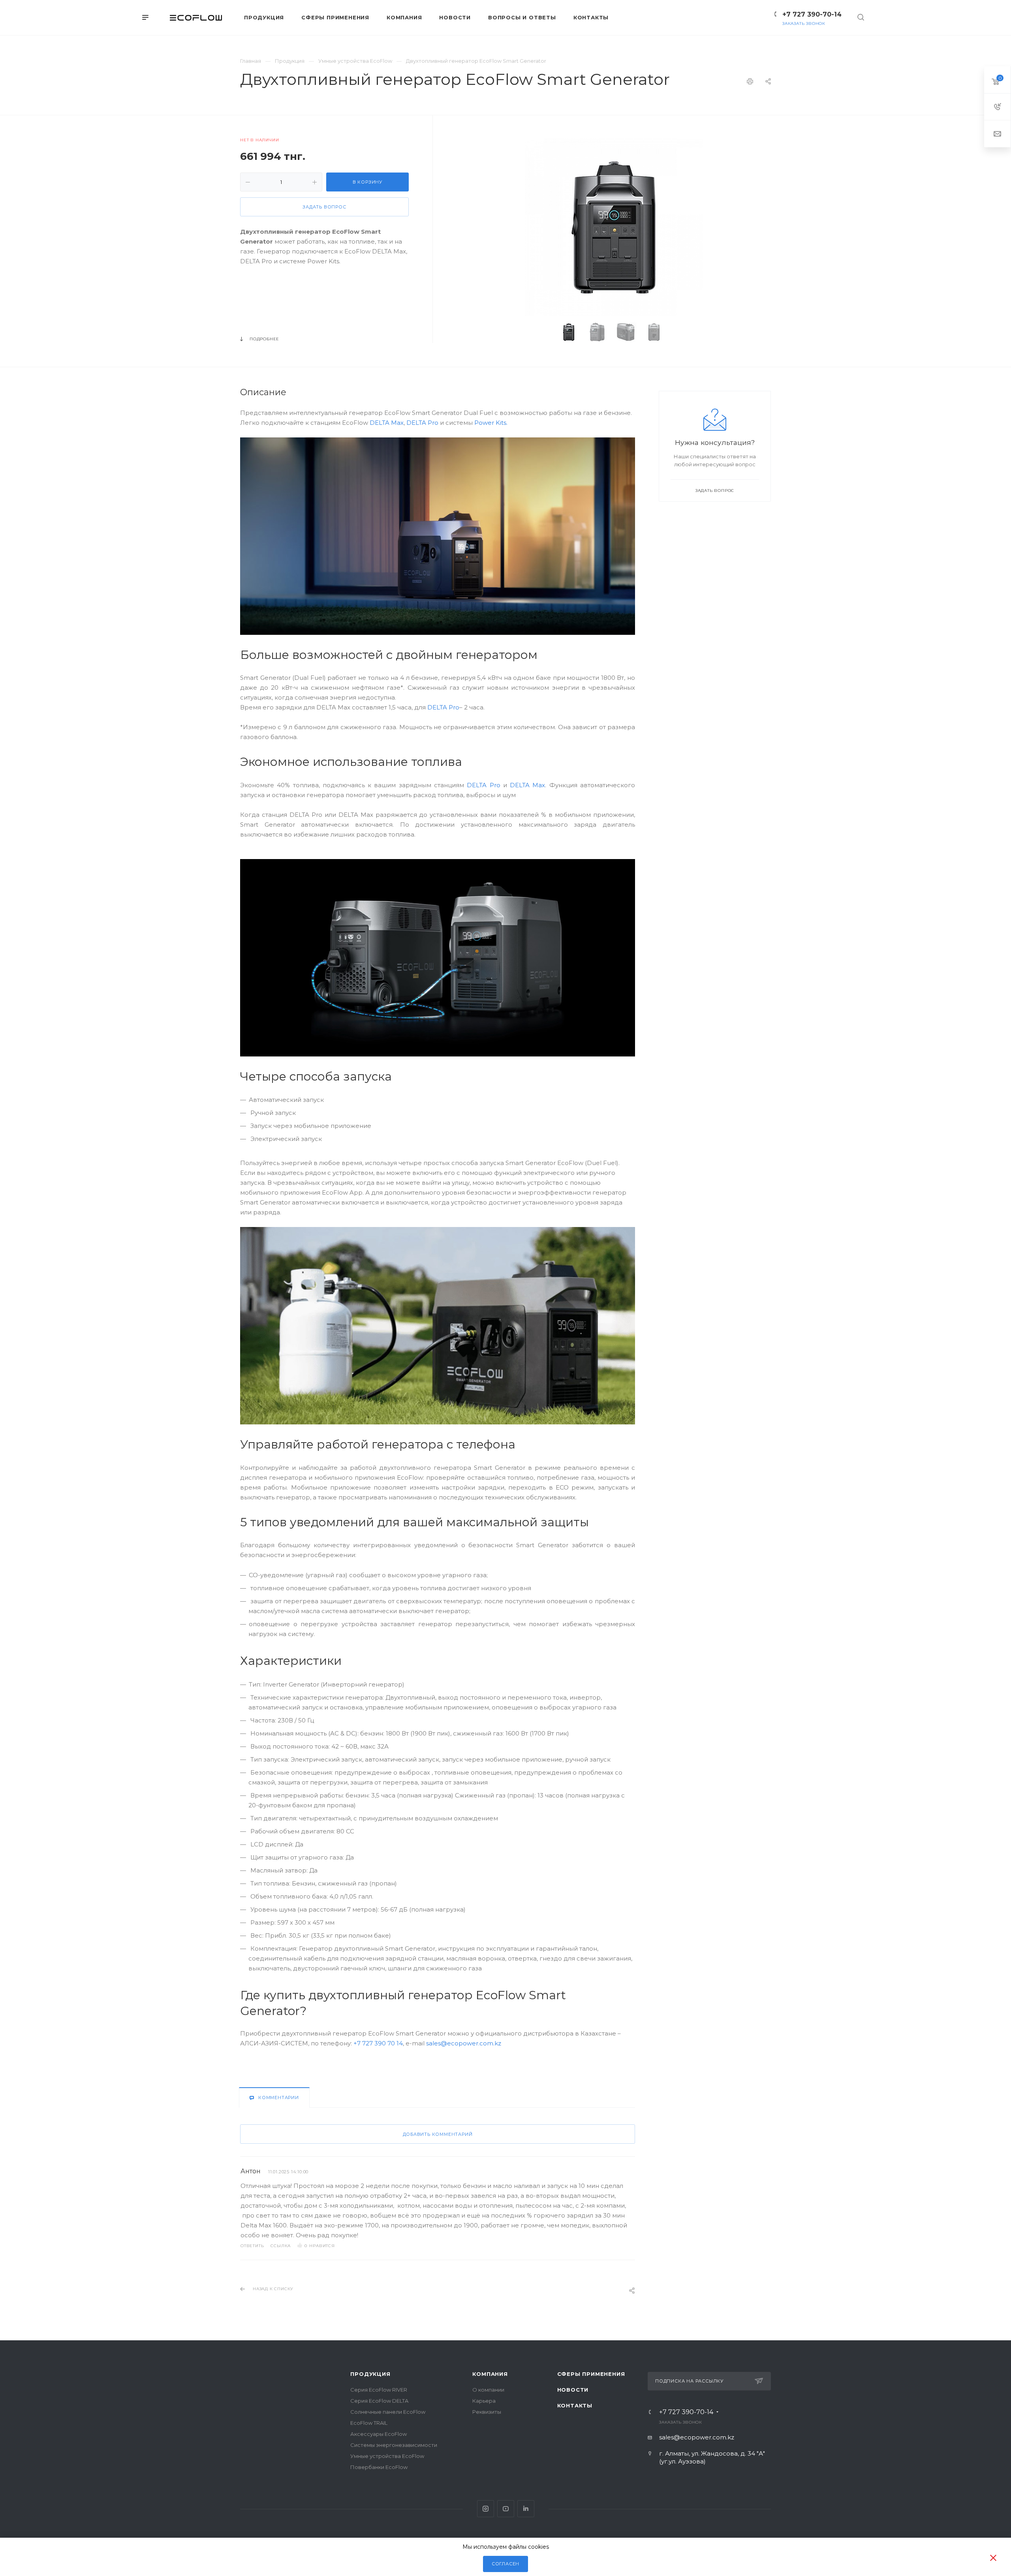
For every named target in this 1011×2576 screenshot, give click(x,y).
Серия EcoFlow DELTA (379, 2401)
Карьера (484, 2401)
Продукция (370, 2374)
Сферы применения (591, 2374)
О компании (488, 2390)
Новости (573, 2390)
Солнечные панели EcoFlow (388, 2412)
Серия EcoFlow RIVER (379, 2390)
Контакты (575, 2405)
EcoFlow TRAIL (369, 2423)
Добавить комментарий (438, 2134)
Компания (490, 2374)
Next (683, 332)
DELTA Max (387, 423)
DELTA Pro (422, 423)
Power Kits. (491, 423)
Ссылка (281, 2246)
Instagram (486, 2509)
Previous (545, 332)
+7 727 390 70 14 (378, 2043)
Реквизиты (487, 2412)
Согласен (505, 2564)
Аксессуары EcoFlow (379, 2434)
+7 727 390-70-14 (812, 14)
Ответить (252, 2246)
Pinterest (526, 2509)
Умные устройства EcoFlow (387, 2456)
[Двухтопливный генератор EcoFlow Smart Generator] (614, 227)
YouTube (506, 2509)
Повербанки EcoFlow (379, 2467)
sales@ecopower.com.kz (464, 2043)
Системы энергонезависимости (394, 2445)
